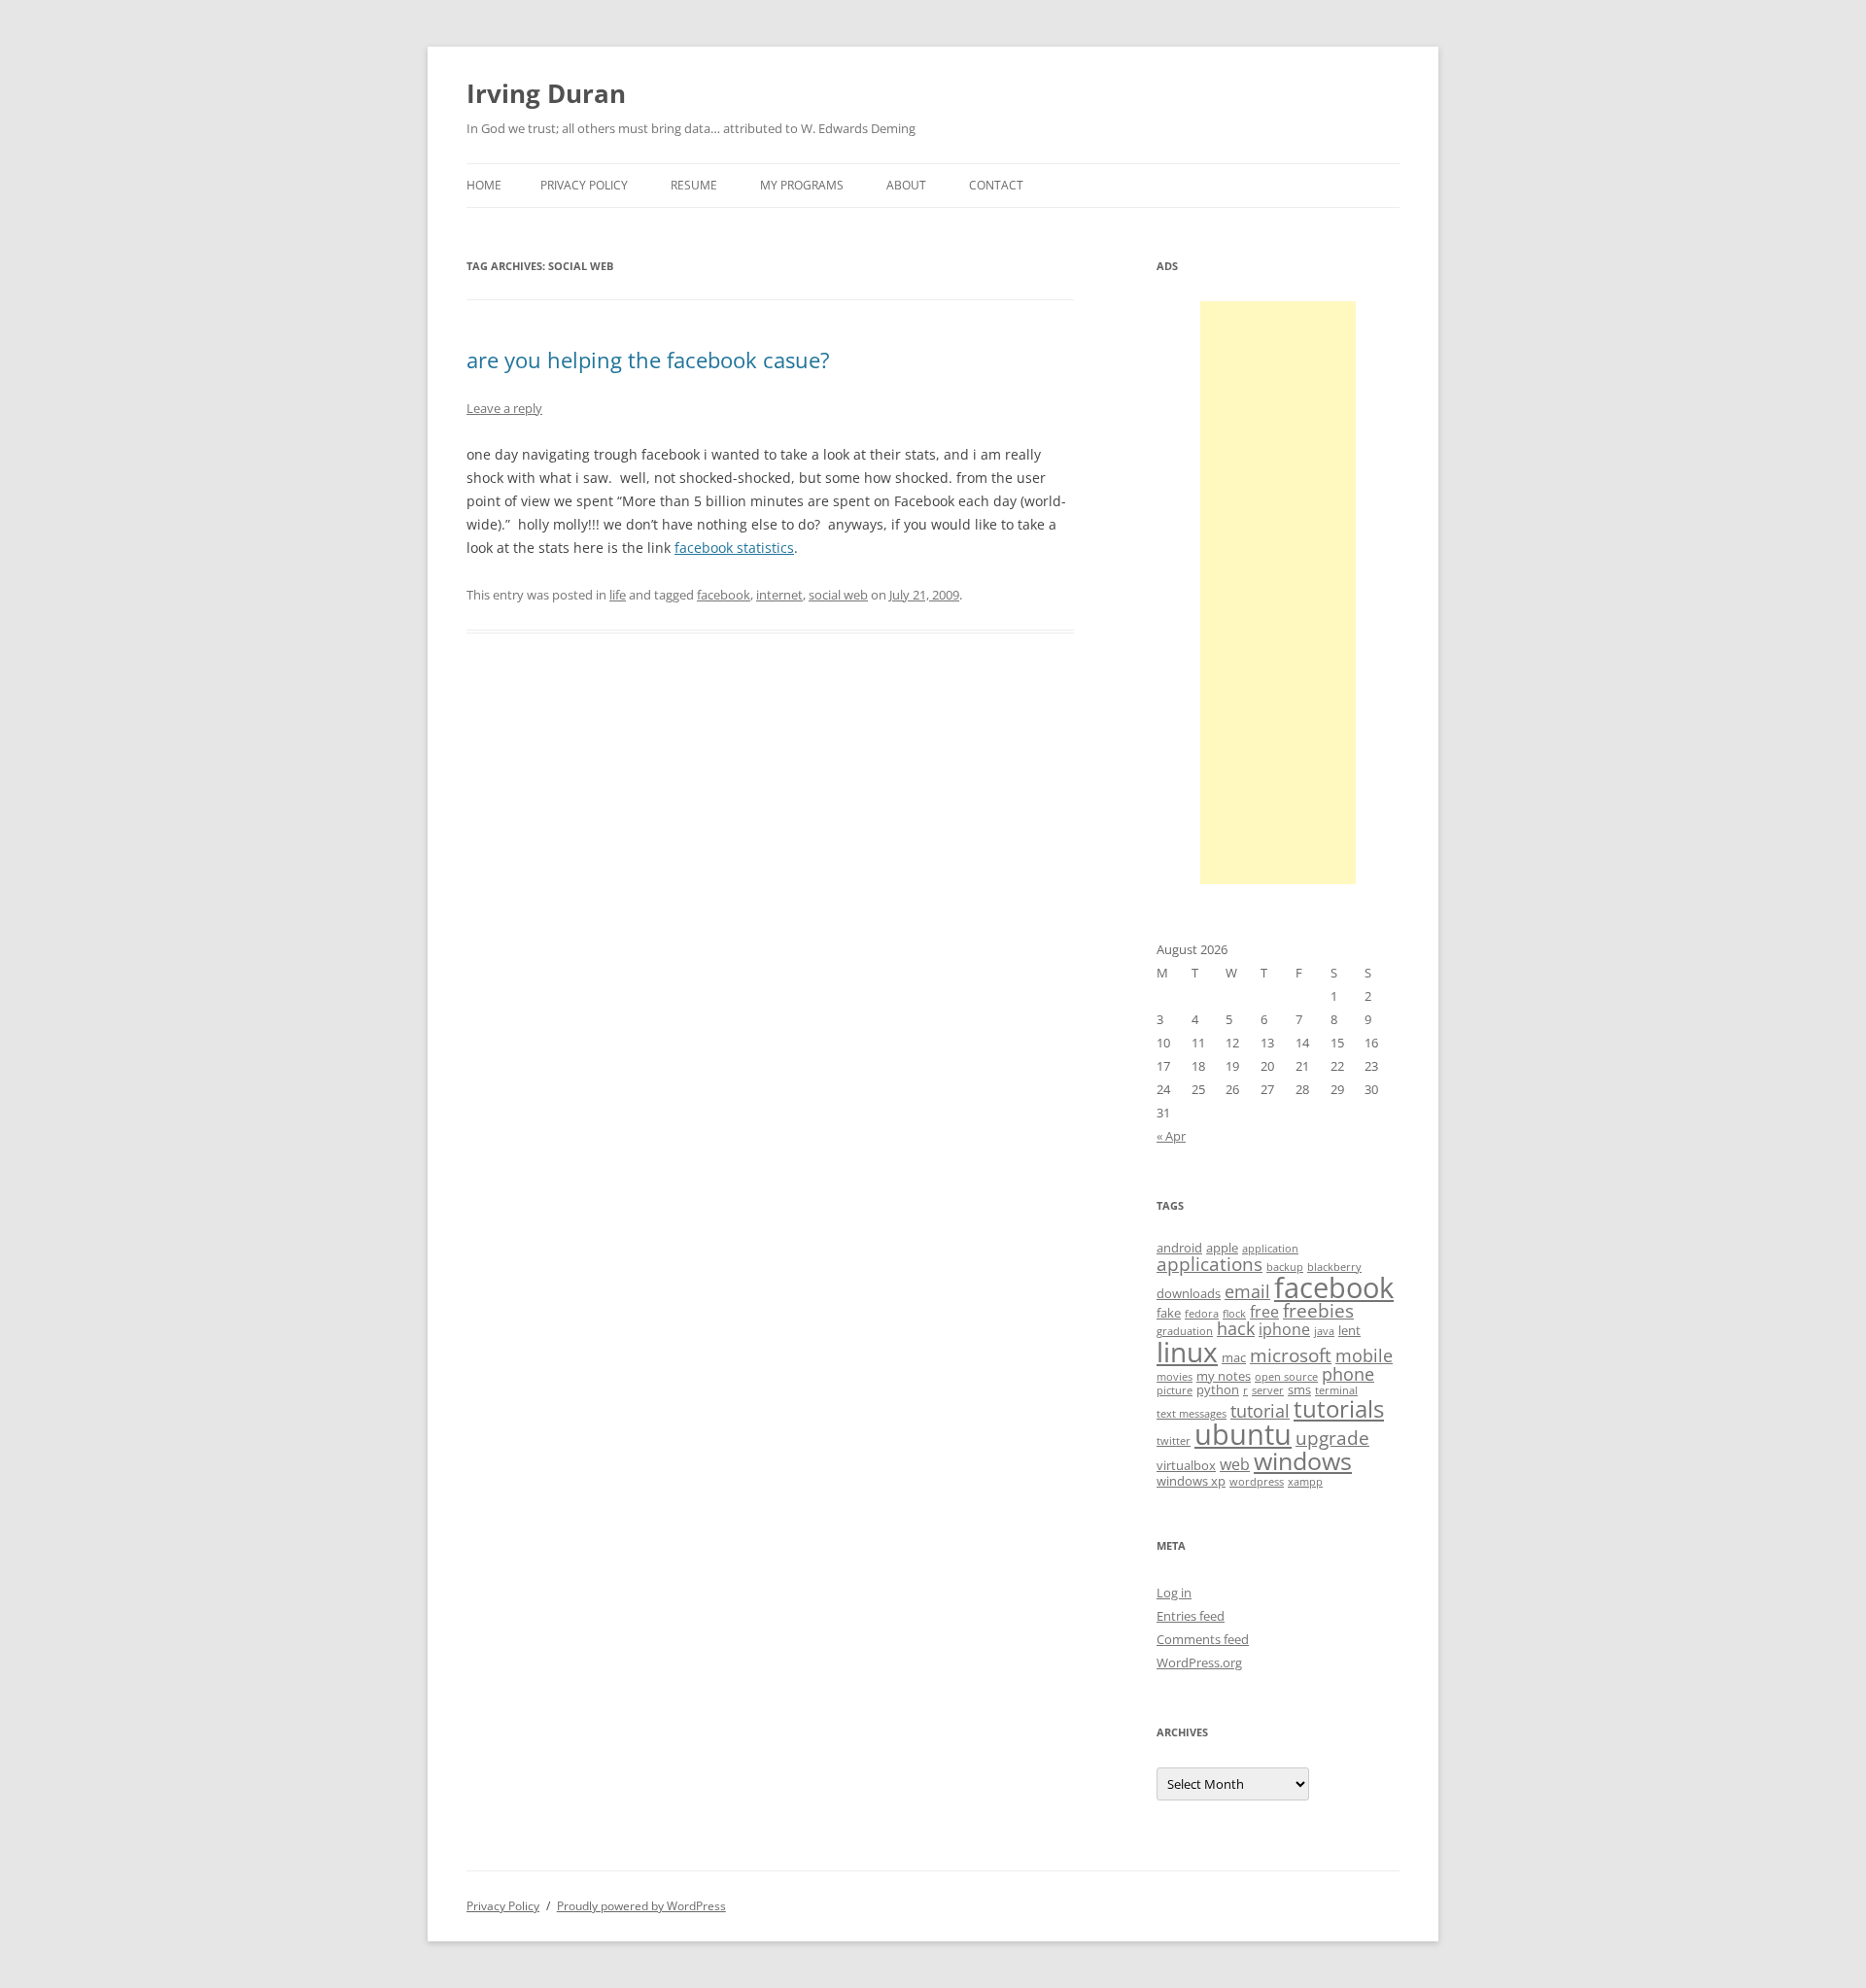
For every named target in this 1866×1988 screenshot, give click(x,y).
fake (1169, 1313)
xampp (1305, 1482)
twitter (1174, 1441)
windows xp (1191, 1481)
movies (1175, 1377)
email (1247, 1291)
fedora (1202, 1314)
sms (1299, 1389)
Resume (694, 185)
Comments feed (1203, 1639)
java (1324, 1331)
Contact (996, 185)
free (1264, 1312)
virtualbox (1186, 1465)
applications (1209, 1264)
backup (1285, 1267)
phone (1348, 1374)
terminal (1336, 1390)
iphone (1284, 1329)
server (1268, 1390)
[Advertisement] (1278, 593)
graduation (1185, 1331)
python (1218, 1389)
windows (1303, 1460)
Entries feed (1191, 1616)
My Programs (802, 185)
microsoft (1291, 1355)
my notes (1224, 1376)
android (1179, 1248)
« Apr (1171, 1136)
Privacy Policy (584, 185)
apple (1222, 1248)
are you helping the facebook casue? (648, 360)
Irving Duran (546, 93)
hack (1236, 1328)
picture (1175, 1390)
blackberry (1334, 1267)
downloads (1189, 1293)
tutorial (1260, 1411)
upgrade (1332, 1438)
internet (779, 595)
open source (1286, 1377)
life (618, 595)
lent (1349, 1330)
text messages (1192, 1414)
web (1235, 1464)
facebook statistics (734, 548)
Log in (1174, 1593)
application (1270, 1249)
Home (484, 185)
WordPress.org (1199, 1662)
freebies (1318, 1311)
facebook (724, 595)
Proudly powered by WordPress (641, 1906)
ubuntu (1243, 1434)
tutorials (1339, 1408)
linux (1187, 1352)
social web (838, 595)
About (906, 185)
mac (1234, 1357)
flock (1234, 1314)
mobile (1364, 1355)
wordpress (1257, 1482)
